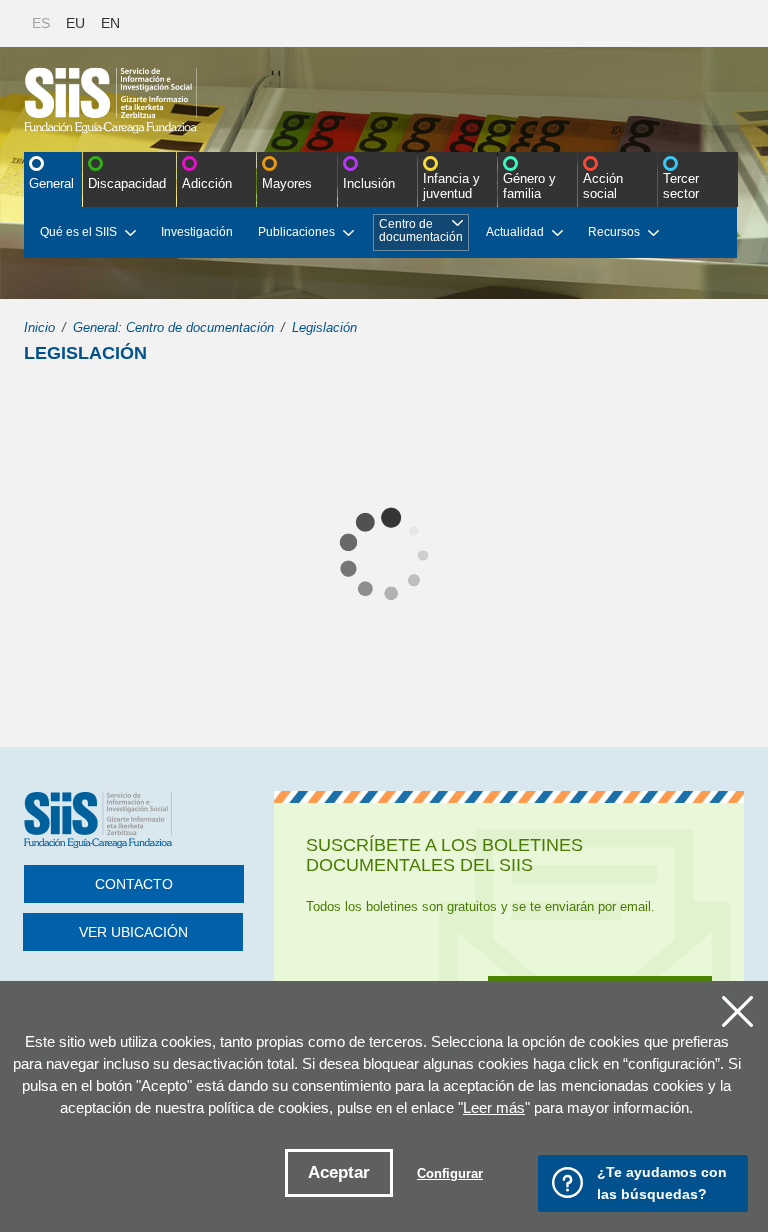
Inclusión (369, 183)
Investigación (197, 232)
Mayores (287, 183)
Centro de (421, 230)
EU (75, 23)
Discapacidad (127, 183)
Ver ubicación (133, 932)
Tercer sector (681, 186)
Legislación (324, 327)
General (51, 183)
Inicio (39, 327)
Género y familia (529, 186)
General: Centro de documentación (173, 327)
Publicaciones (296, 232)
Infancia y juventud (451, 186)
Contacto (134, 884)
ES (41, 23)
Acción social (603, 186)
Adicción (207, 183)
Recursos (614, 232)
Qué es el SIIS (78, 232)
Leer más (494, 1107)
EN (110, 23)
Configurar (450, 1173)
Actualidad (515, 232)
